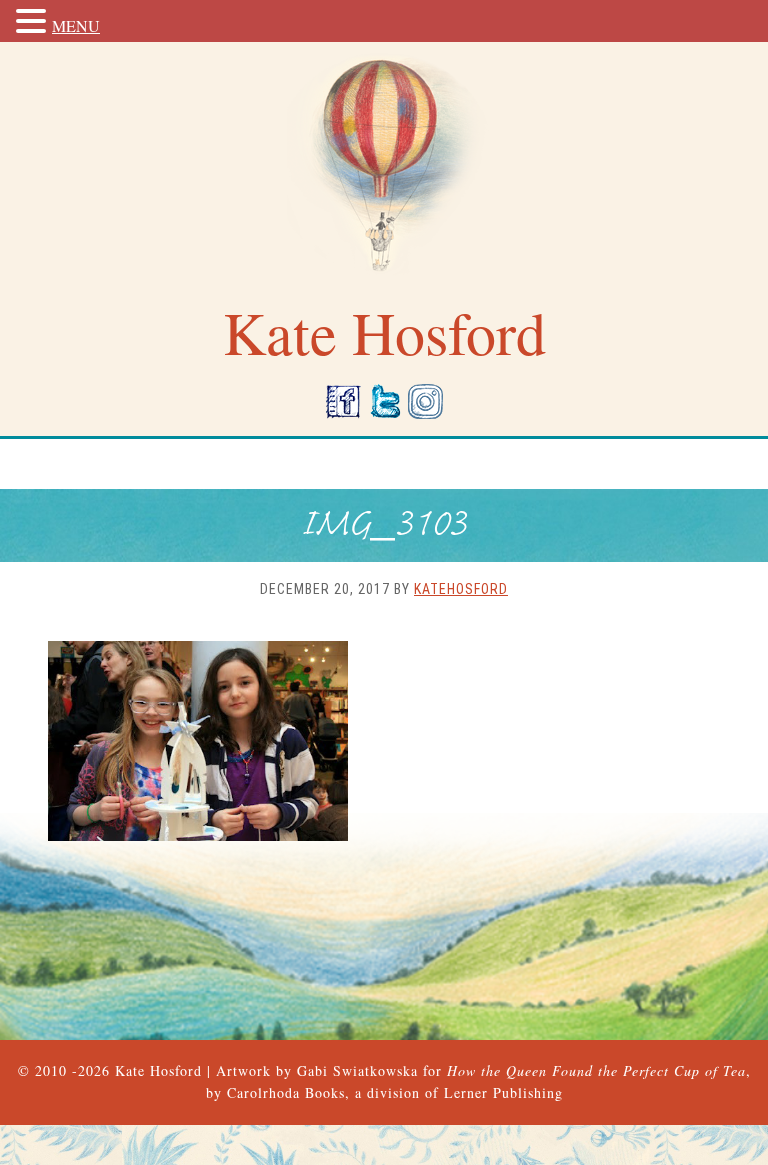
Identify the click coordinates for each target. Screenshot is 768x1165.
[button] (34, 22)
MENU (76, 25)
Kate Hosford (158, 1070)
